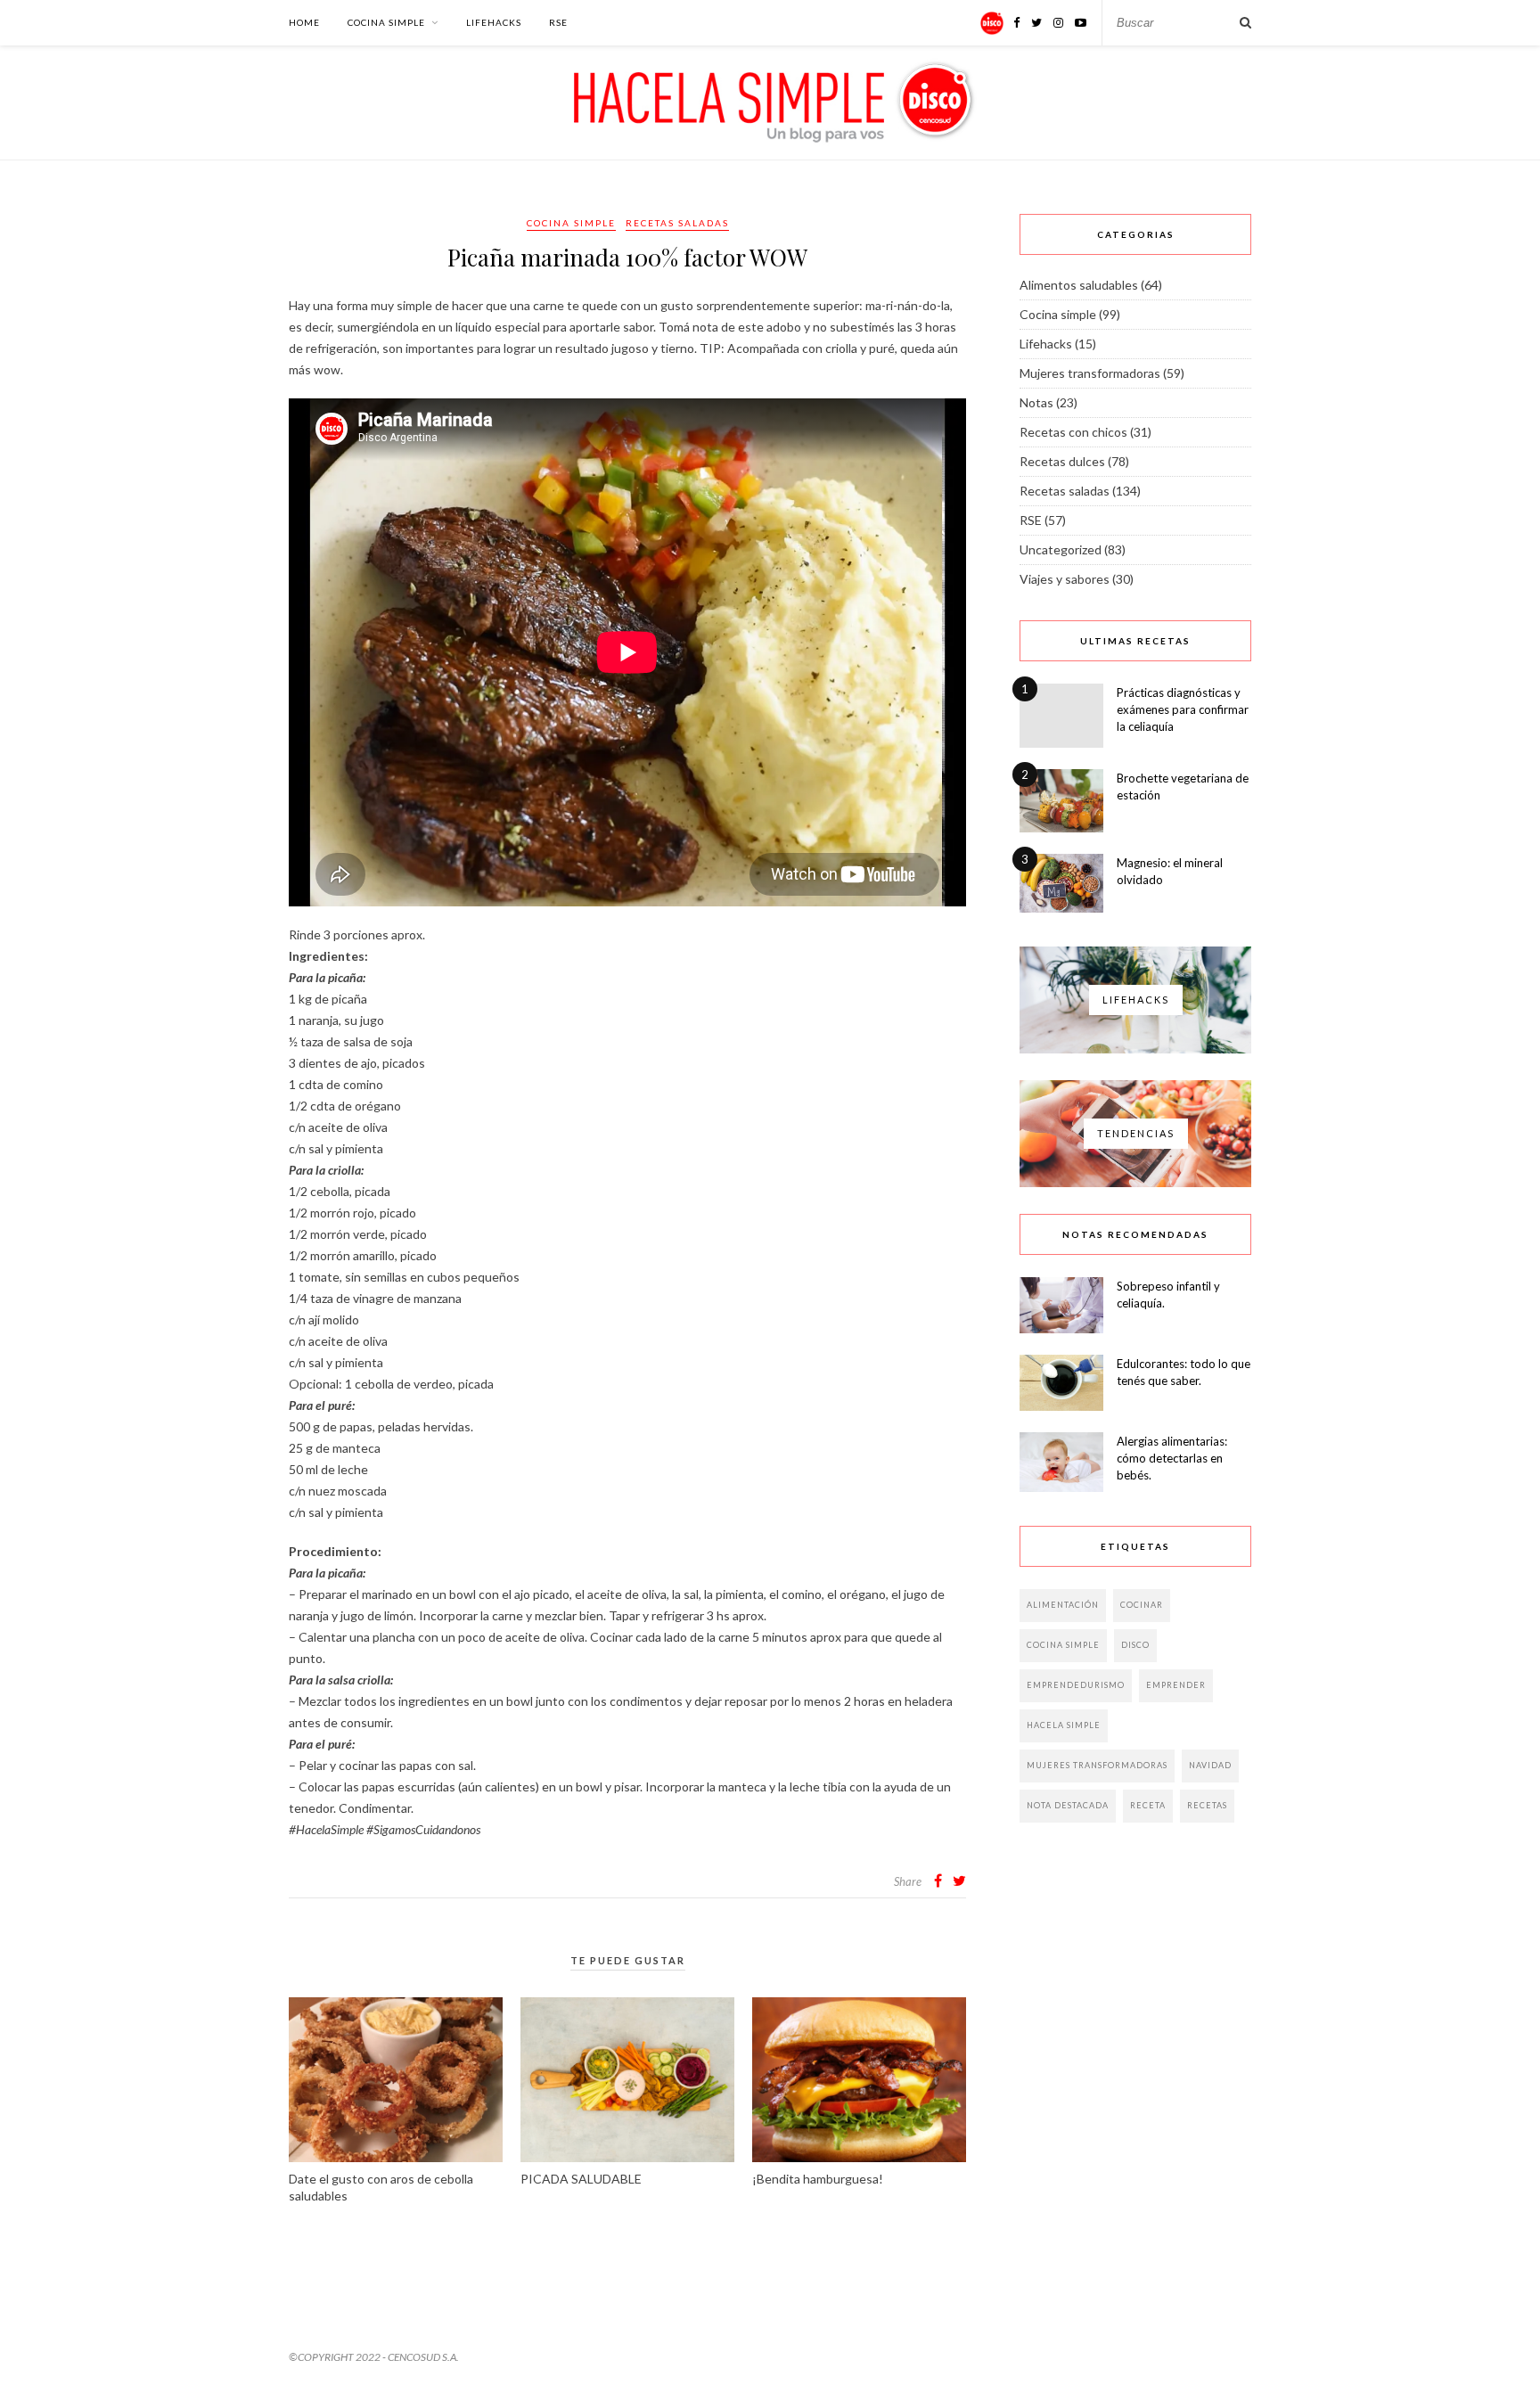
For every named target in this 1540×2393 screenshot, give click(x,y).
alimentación (1063, 1605)
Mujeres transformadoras (1090, 373)
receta (1148, 1805)
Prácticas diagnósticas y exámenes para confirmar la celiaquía (1183, 709)
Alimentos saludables (1079, 285)
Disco (1135, 1645)
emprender (1176, 1685)
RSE (558, 22)
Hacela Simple (1064, 1725)
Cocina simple (386, 22)
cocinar (1142, 1605)
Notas (1036, 402)
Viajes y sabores (1065, 579)
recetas (1207, 1805)
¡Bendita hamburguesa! (818, 2179)
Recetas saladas (677, 223)
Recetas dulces (1062, 461)
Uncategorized (1061, 549)
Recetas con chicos (1073, 432)
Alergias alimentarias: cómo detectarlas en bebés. (1172, 1458)
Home (304, 22)
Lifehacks (494, 22)
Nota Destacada (1068, 1805)
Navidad (1210, 1765)
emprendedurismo (1076, 1685)
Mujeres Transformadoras (1097, 1765)
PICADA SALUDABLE (581, 2179)
